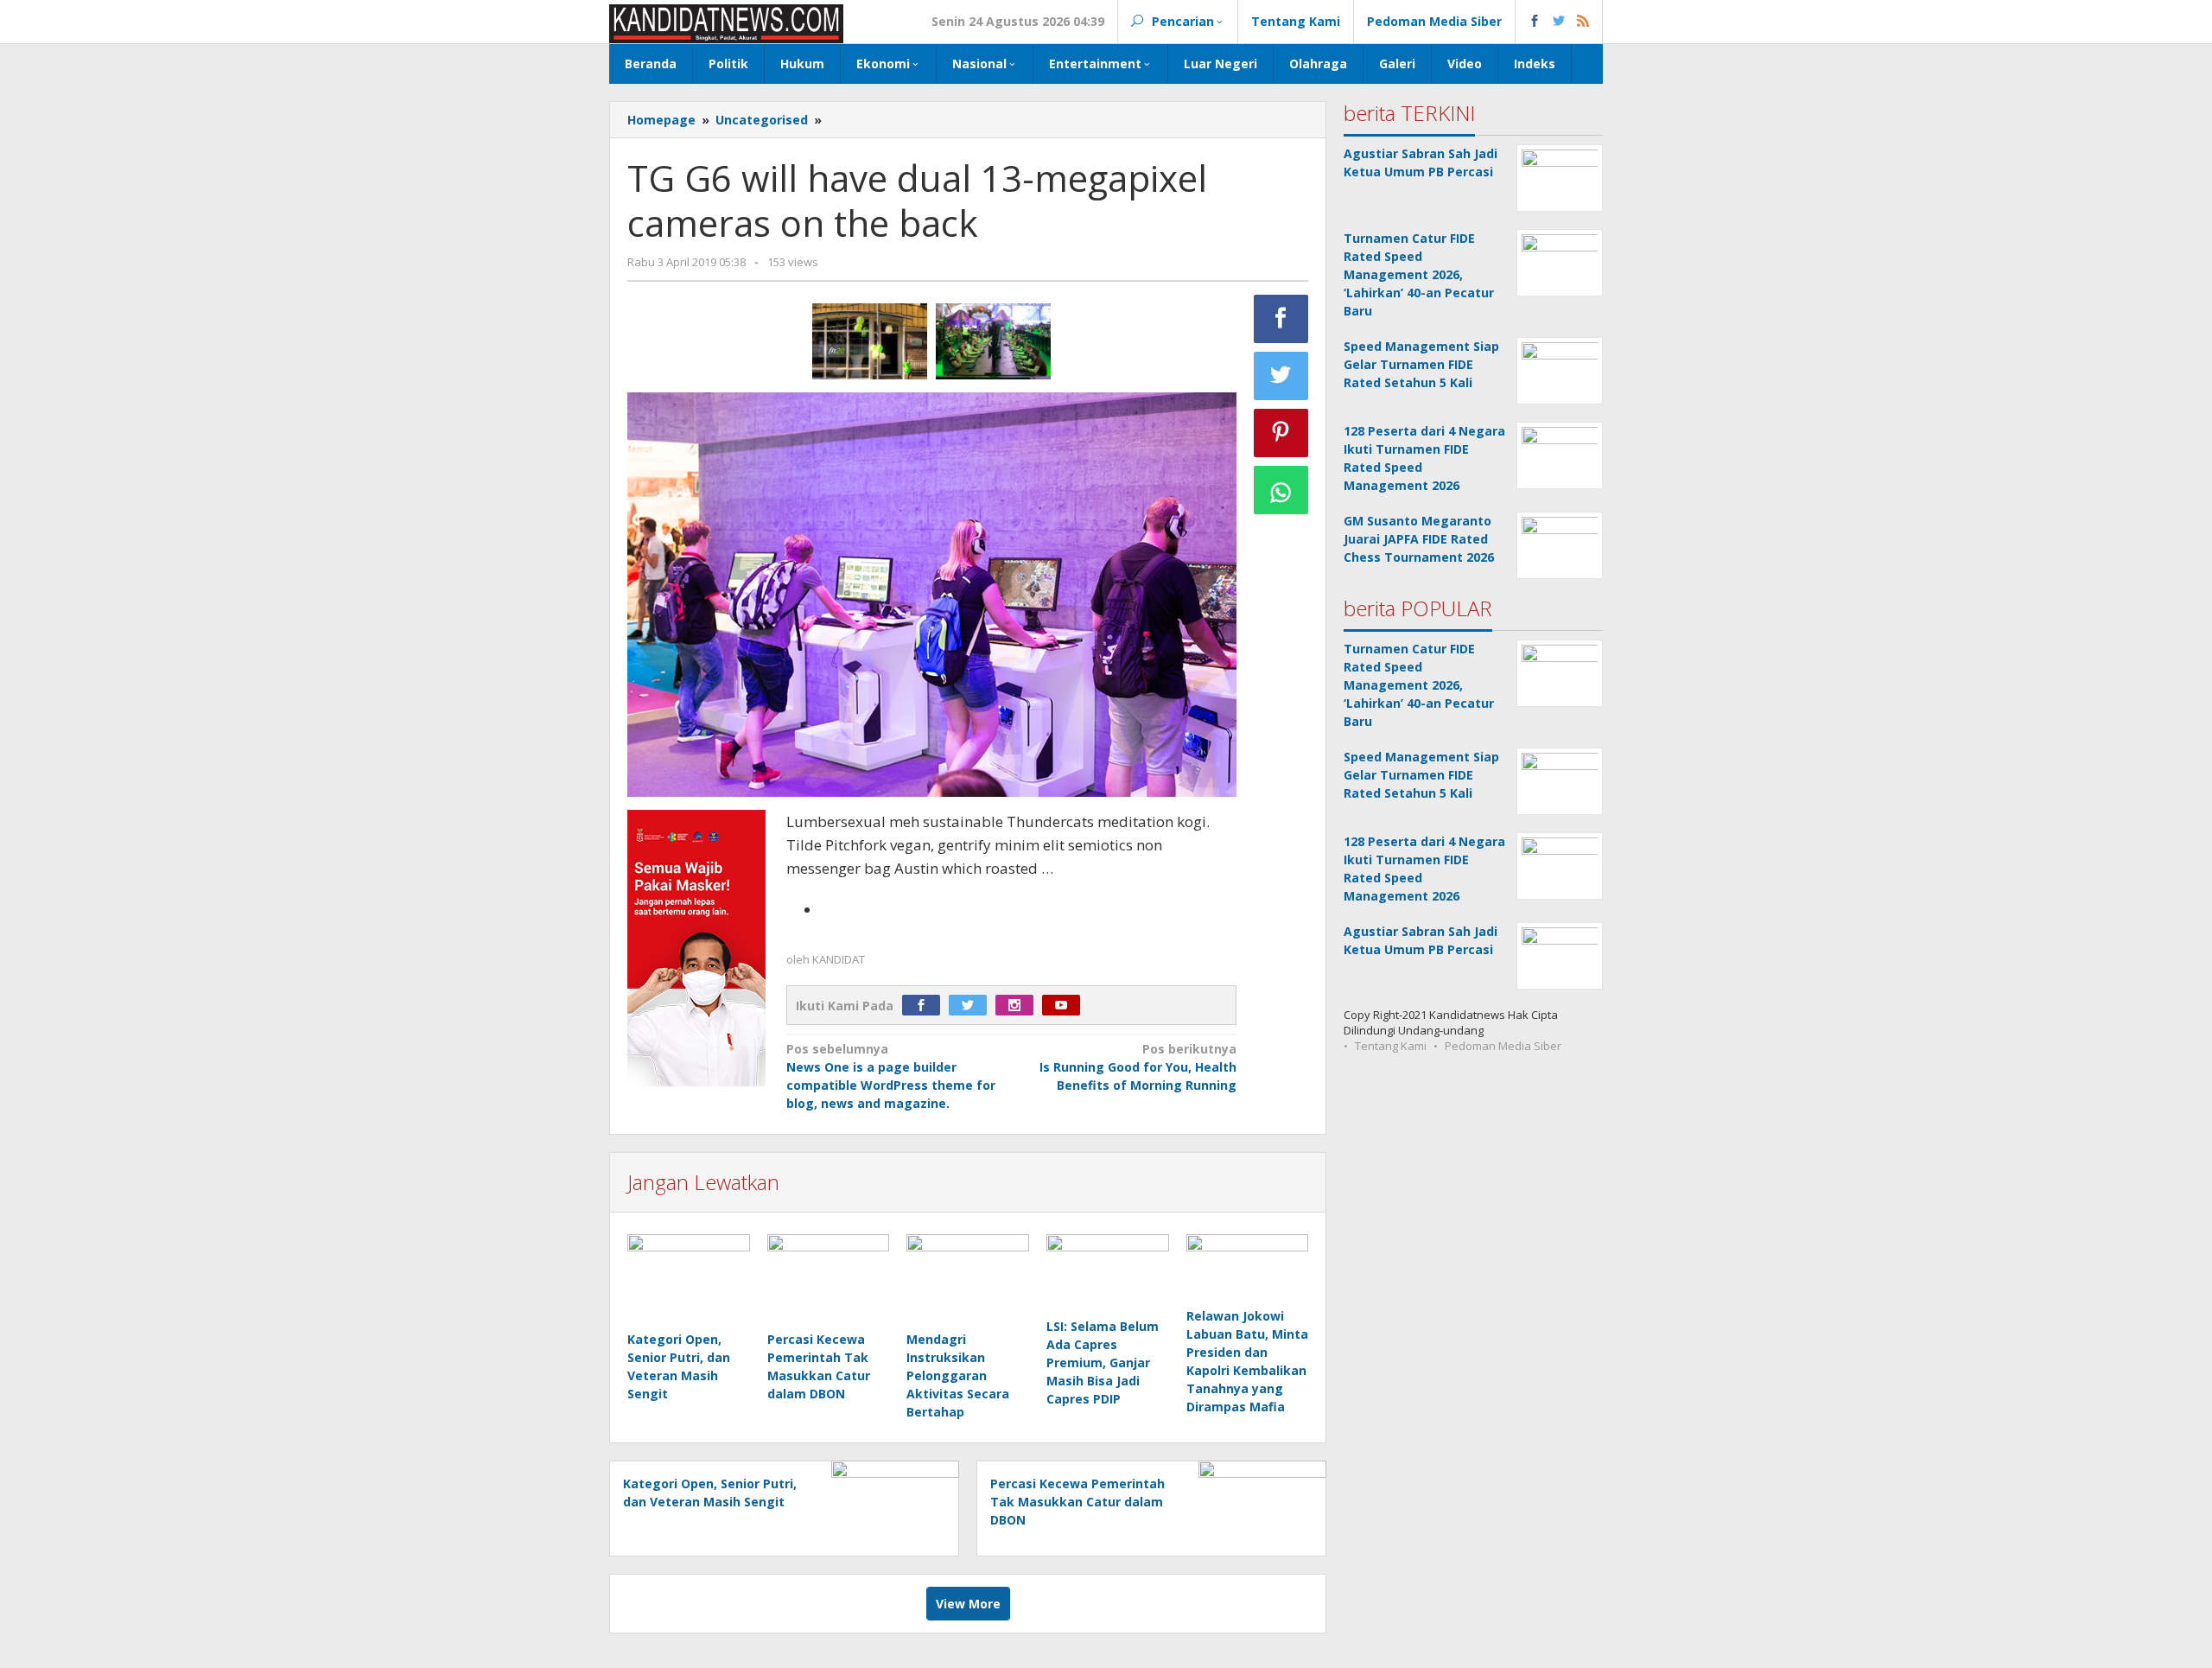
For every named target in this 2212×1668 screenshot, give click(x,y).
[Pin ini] (1281, 433)
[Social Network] (1559, 22)
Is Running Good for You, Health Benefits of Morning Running (1138, 1067)
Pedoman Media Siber (1503, 1046)
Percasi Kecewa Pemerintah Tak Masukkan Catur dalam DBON (1077, 1502)
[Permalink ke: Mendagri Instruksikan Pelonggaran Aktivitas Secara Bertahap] (968, 1280)
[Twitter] (972, 1006)
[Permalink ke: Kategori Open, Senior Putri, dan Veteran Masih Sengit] (689, 1280)
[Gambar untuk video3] (993, 341)
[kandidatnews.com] (726, 22)
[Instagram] (1019, 1006)
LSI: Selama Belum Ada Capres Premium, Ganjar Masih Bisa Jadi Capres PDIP (1103, 1362)
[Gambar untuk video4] (870, 341)
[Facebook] (925, 1006)
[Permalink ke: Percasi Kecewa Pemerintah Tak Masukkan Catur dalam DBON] (829, 1280)
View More (968, 1604)
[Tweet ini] (1281, 376)
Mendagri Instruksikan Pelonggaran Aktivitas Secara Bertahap (958, 1375)
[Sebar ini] (1281, 319)
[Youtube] (1065, 1006)
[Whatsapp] (1281, 490)
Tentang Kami (1391, 1046)
